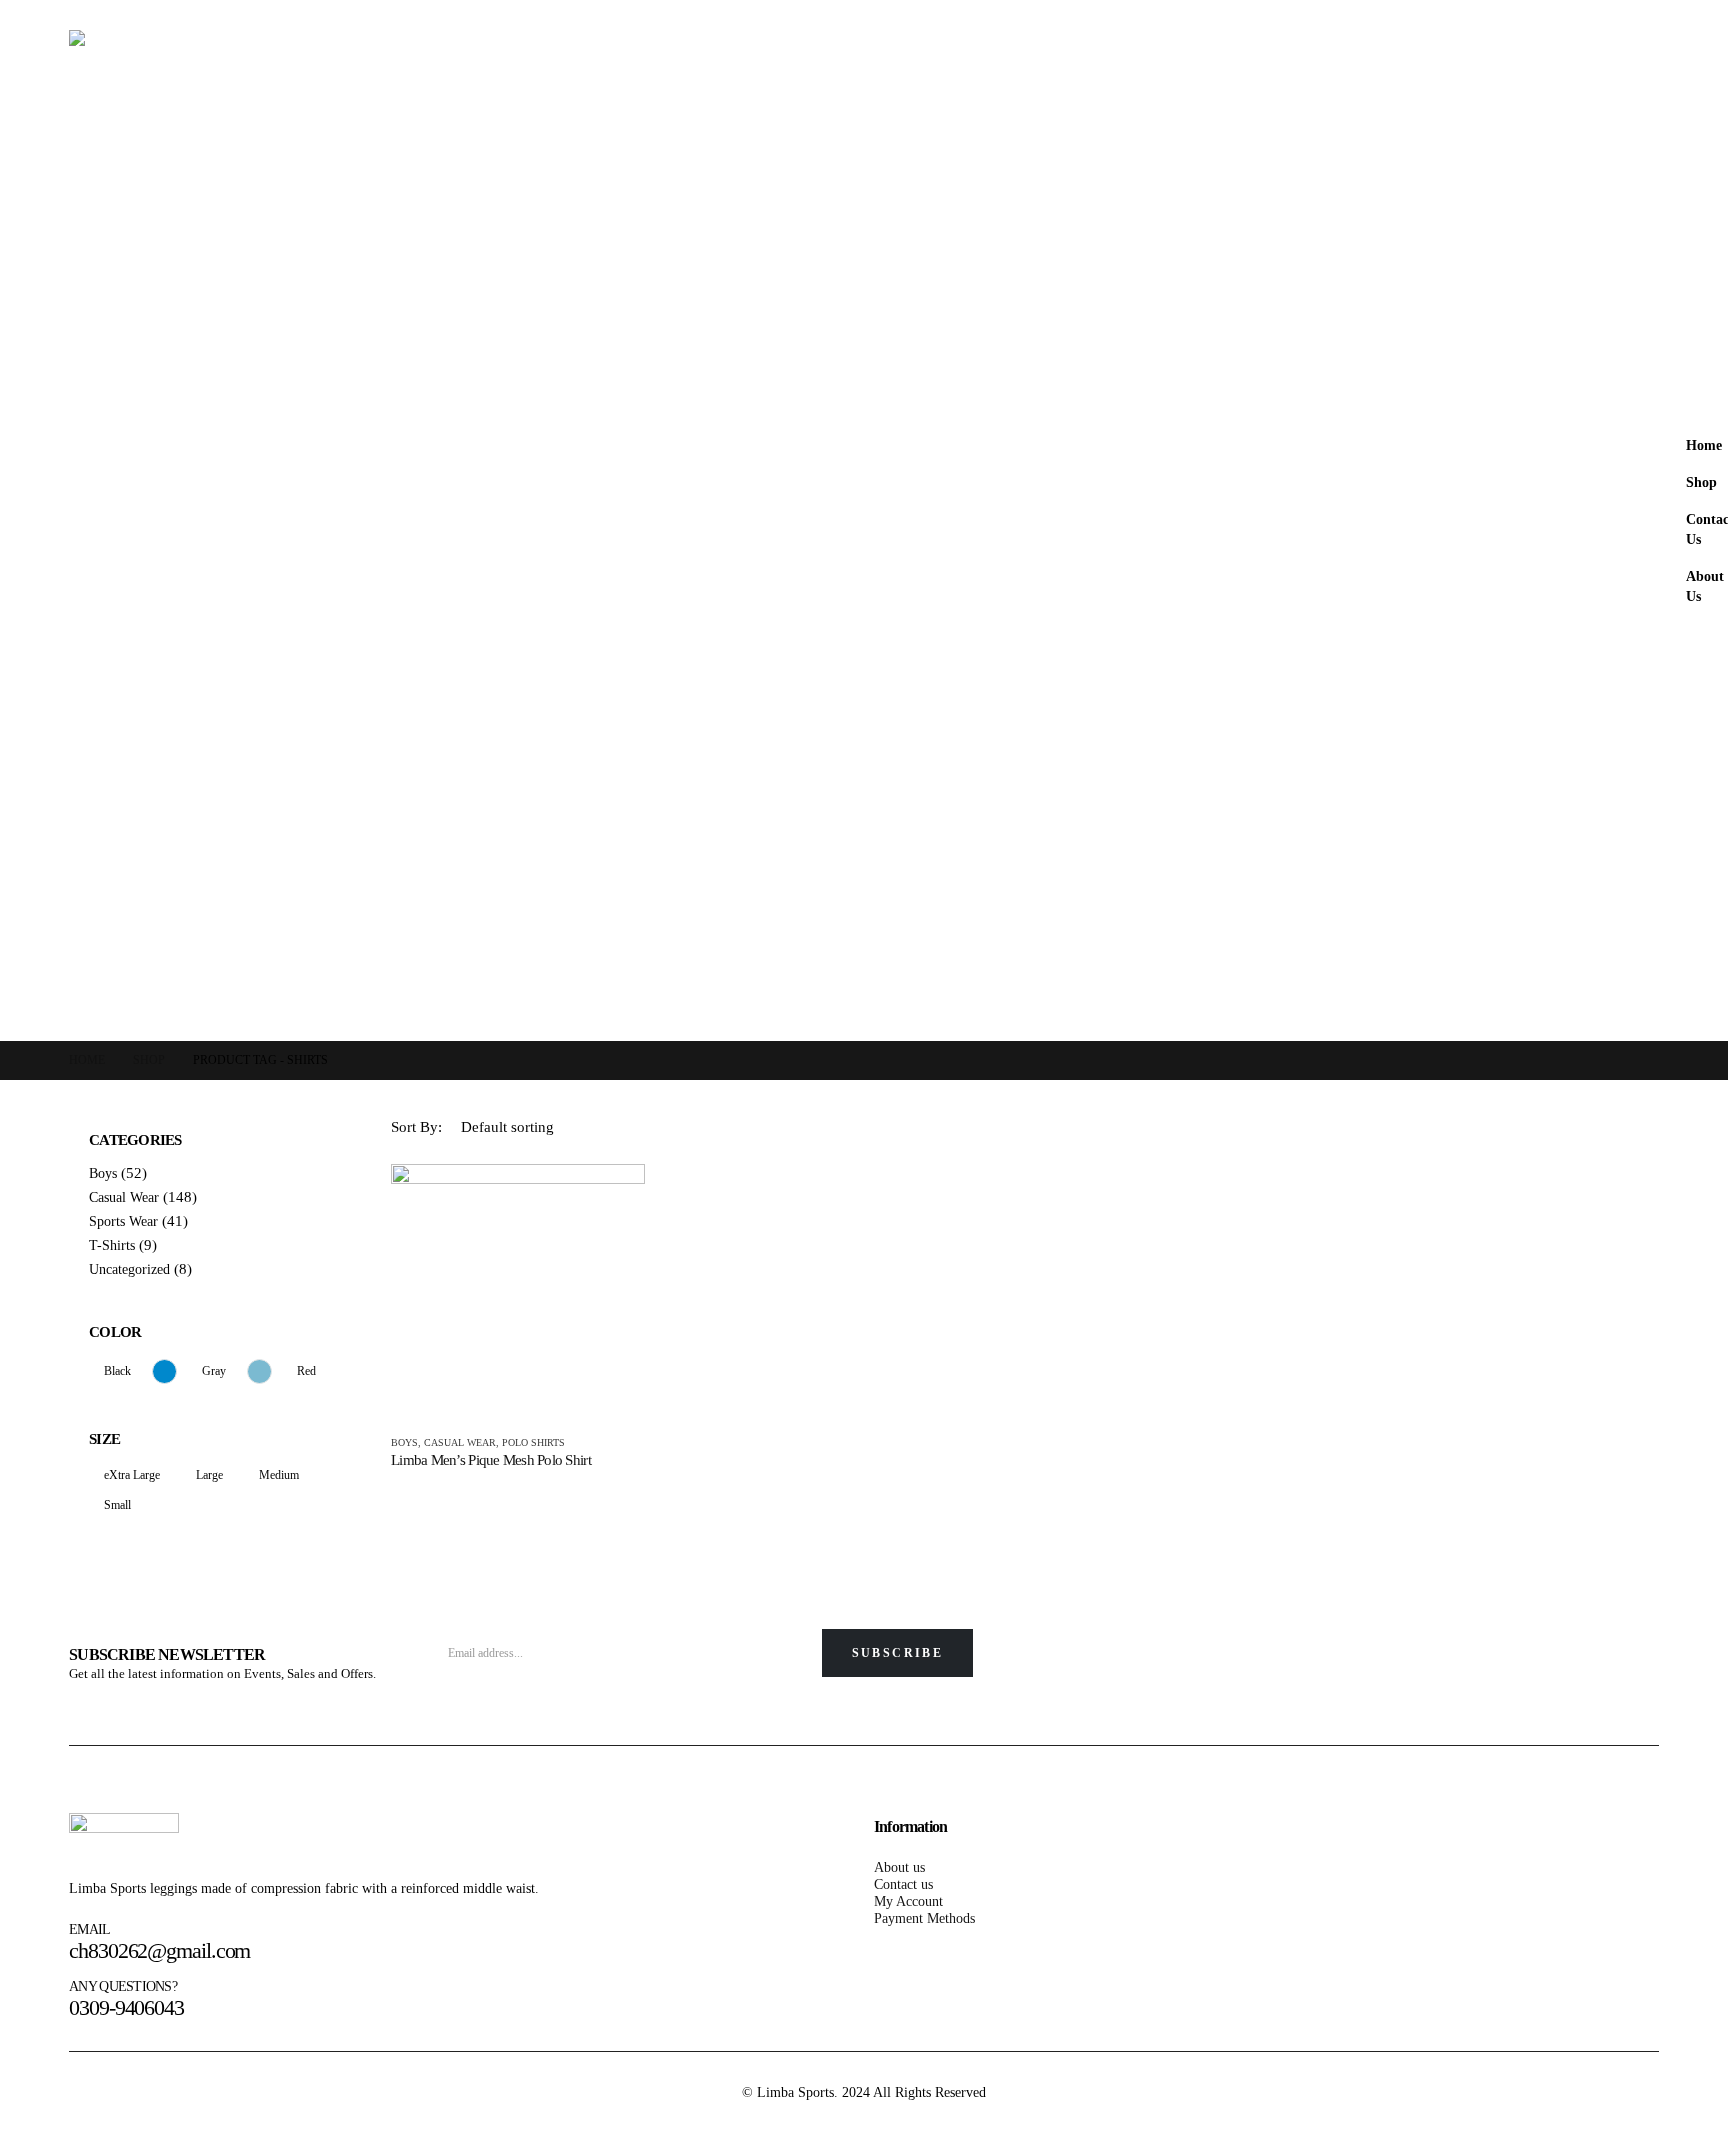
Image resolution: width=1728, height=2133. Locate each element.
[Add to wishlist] (633, 1444)
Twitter (1589, 1663)
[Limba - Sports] (864, 520)
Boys (404, 1442)
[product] (518, 1291)
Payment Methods (924, 1918)
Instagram (1637, 1663)
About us (899, 1867)
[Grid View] (1604, 1127)
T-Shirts (112, 1245)
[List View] (1642, 1127)
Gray (214, 1371)
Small (117, 1505)
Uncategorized (129, 1269)
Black (117, 1371)
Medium (279, 1475)
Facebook (1541, 1663)
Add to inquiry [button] (612, 1197)
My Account (908, 1901)
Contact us (903, 1884)
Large (209, 1475)
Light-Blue (259, 1371)
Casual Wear (460, 1442)
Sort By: (416, 1127)
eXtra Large (132, 1475)
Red (306, 1371)
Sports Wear (123, 1221)
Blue (164, 1371)
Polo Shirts (533, 1442)
